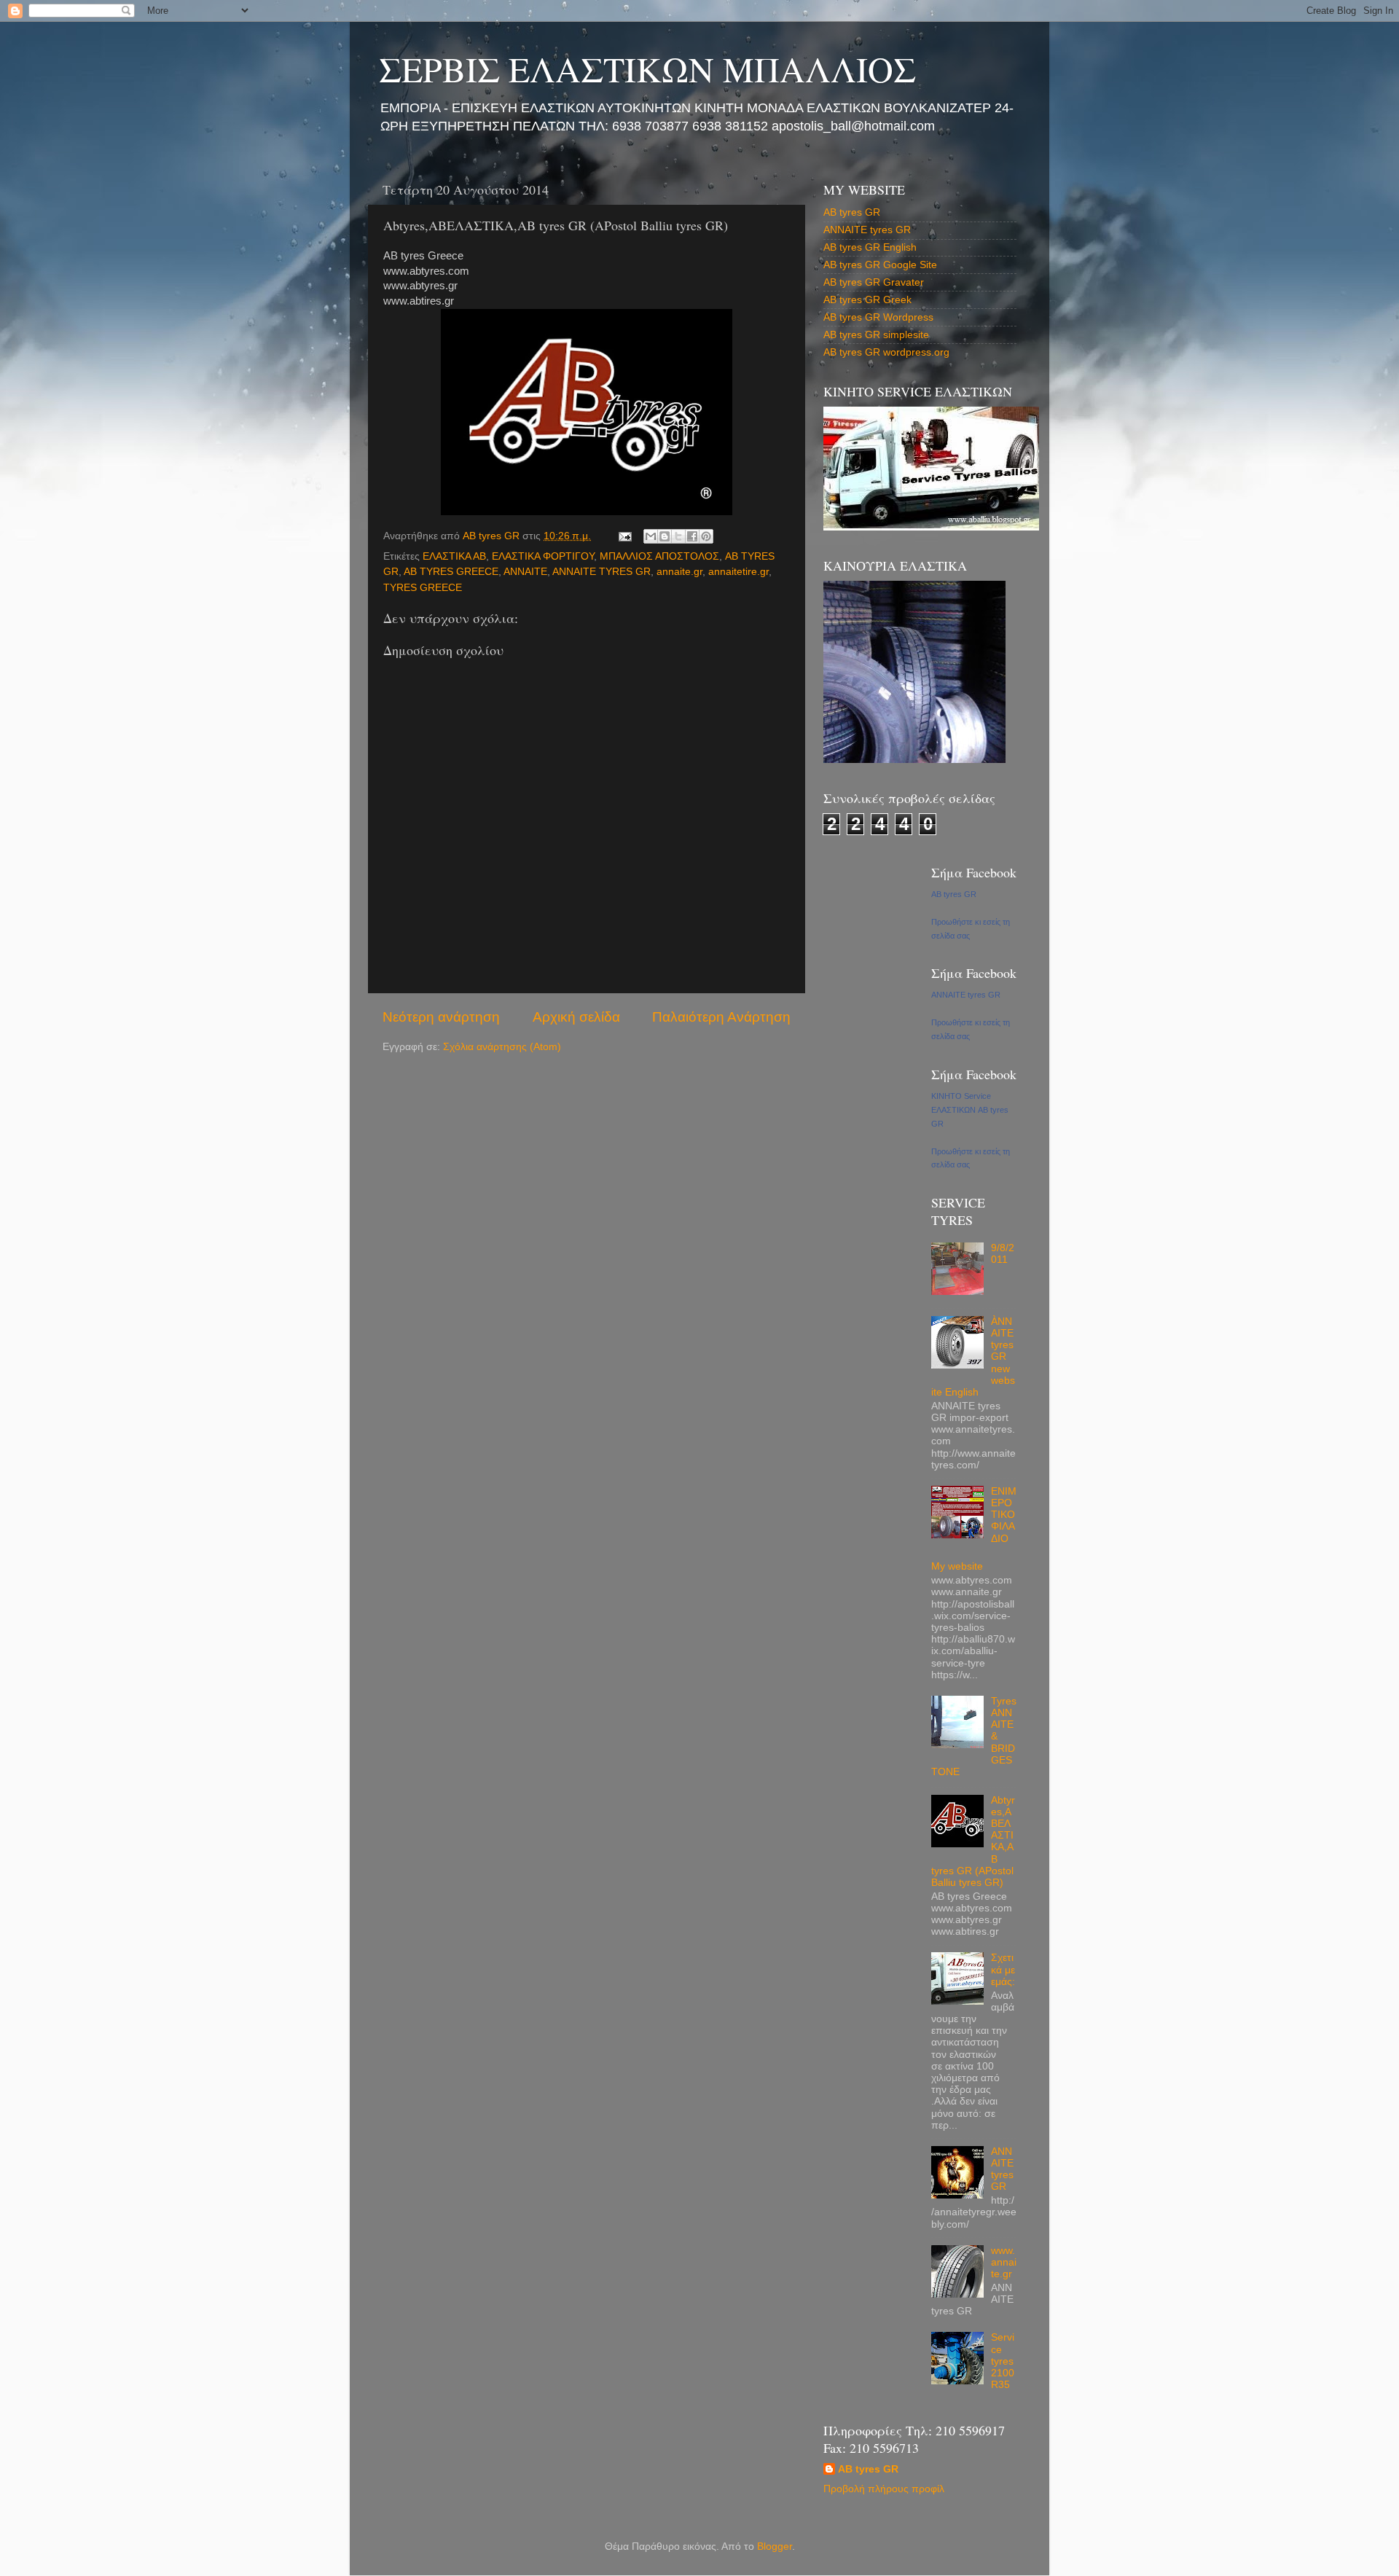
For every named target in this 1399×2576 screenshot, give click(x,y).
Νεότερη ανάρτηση (441, 1017)
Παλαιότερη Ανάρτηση (721, 1017)
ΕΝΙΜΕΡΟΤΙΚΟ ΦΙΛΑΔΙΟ (1004, 1515)
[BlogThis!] (665, 536)
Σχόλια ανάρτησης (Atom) (502, 1047)
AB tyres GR (852, 212)
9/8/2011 (1003, 1254)
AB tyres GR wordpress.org (886, 352)
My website (957, 1566)
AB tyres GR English (870, 247)
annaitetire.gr (738, 572)
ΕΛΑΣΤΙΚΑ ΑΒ (454, 556)
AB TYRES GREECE (451, 572)
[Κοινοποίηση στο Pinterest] (706, 536)
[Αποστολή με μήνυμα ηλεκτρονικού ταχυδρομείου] (651, 536)
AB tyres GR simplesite (876, 335)
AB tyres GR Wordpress (878, 317)
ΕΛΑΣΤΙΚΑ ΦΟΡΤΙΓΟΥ (543, 556)
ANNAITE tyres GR (867, 230)
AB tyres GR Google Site (880, 265)
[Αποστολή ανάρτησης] (624, 536)
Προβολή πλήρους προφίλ (884, 2489)
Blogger (775, 2546)
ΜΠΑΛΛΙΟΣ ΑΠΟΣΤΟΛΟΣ (659, 556)
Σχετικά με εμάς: (1003, 1969)
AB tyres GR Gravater (874, 282)
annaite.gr (679, 572)
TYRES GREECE (423, 588)
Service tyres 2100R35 (1003, 2361)
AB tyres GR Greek (867, 300)
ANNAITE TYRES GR (601, 572)
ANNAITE (525, 572)
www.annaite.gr (1004, 2262)
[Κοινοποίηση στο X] (678, 536)
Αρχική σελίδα (576, 1017)
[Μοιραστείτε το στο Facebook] (692, 536)
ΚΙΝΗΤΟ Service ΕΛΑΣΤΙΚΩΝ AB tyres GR (970, 1110)
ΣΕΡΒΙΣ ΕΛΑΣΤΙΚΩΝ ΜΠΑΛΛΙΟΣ (647, 68)
